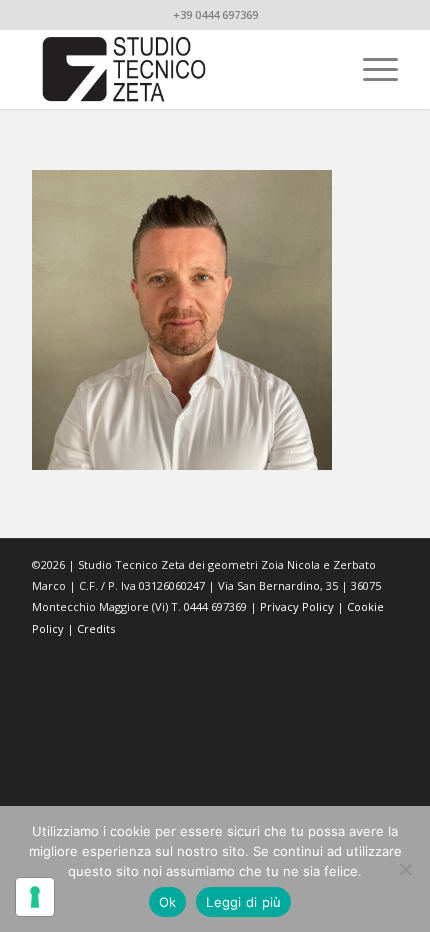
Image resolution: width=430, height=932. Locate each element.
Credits (96, 628)
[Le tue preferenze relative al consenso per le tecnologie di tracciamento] (35, 897)
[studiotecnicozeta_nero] (178, 69)
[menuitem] (370, 69)
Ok (168, 902)
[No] (405, 869)
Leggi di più (243, 902)
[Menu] (370, 69)
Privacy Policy (297, 606)
